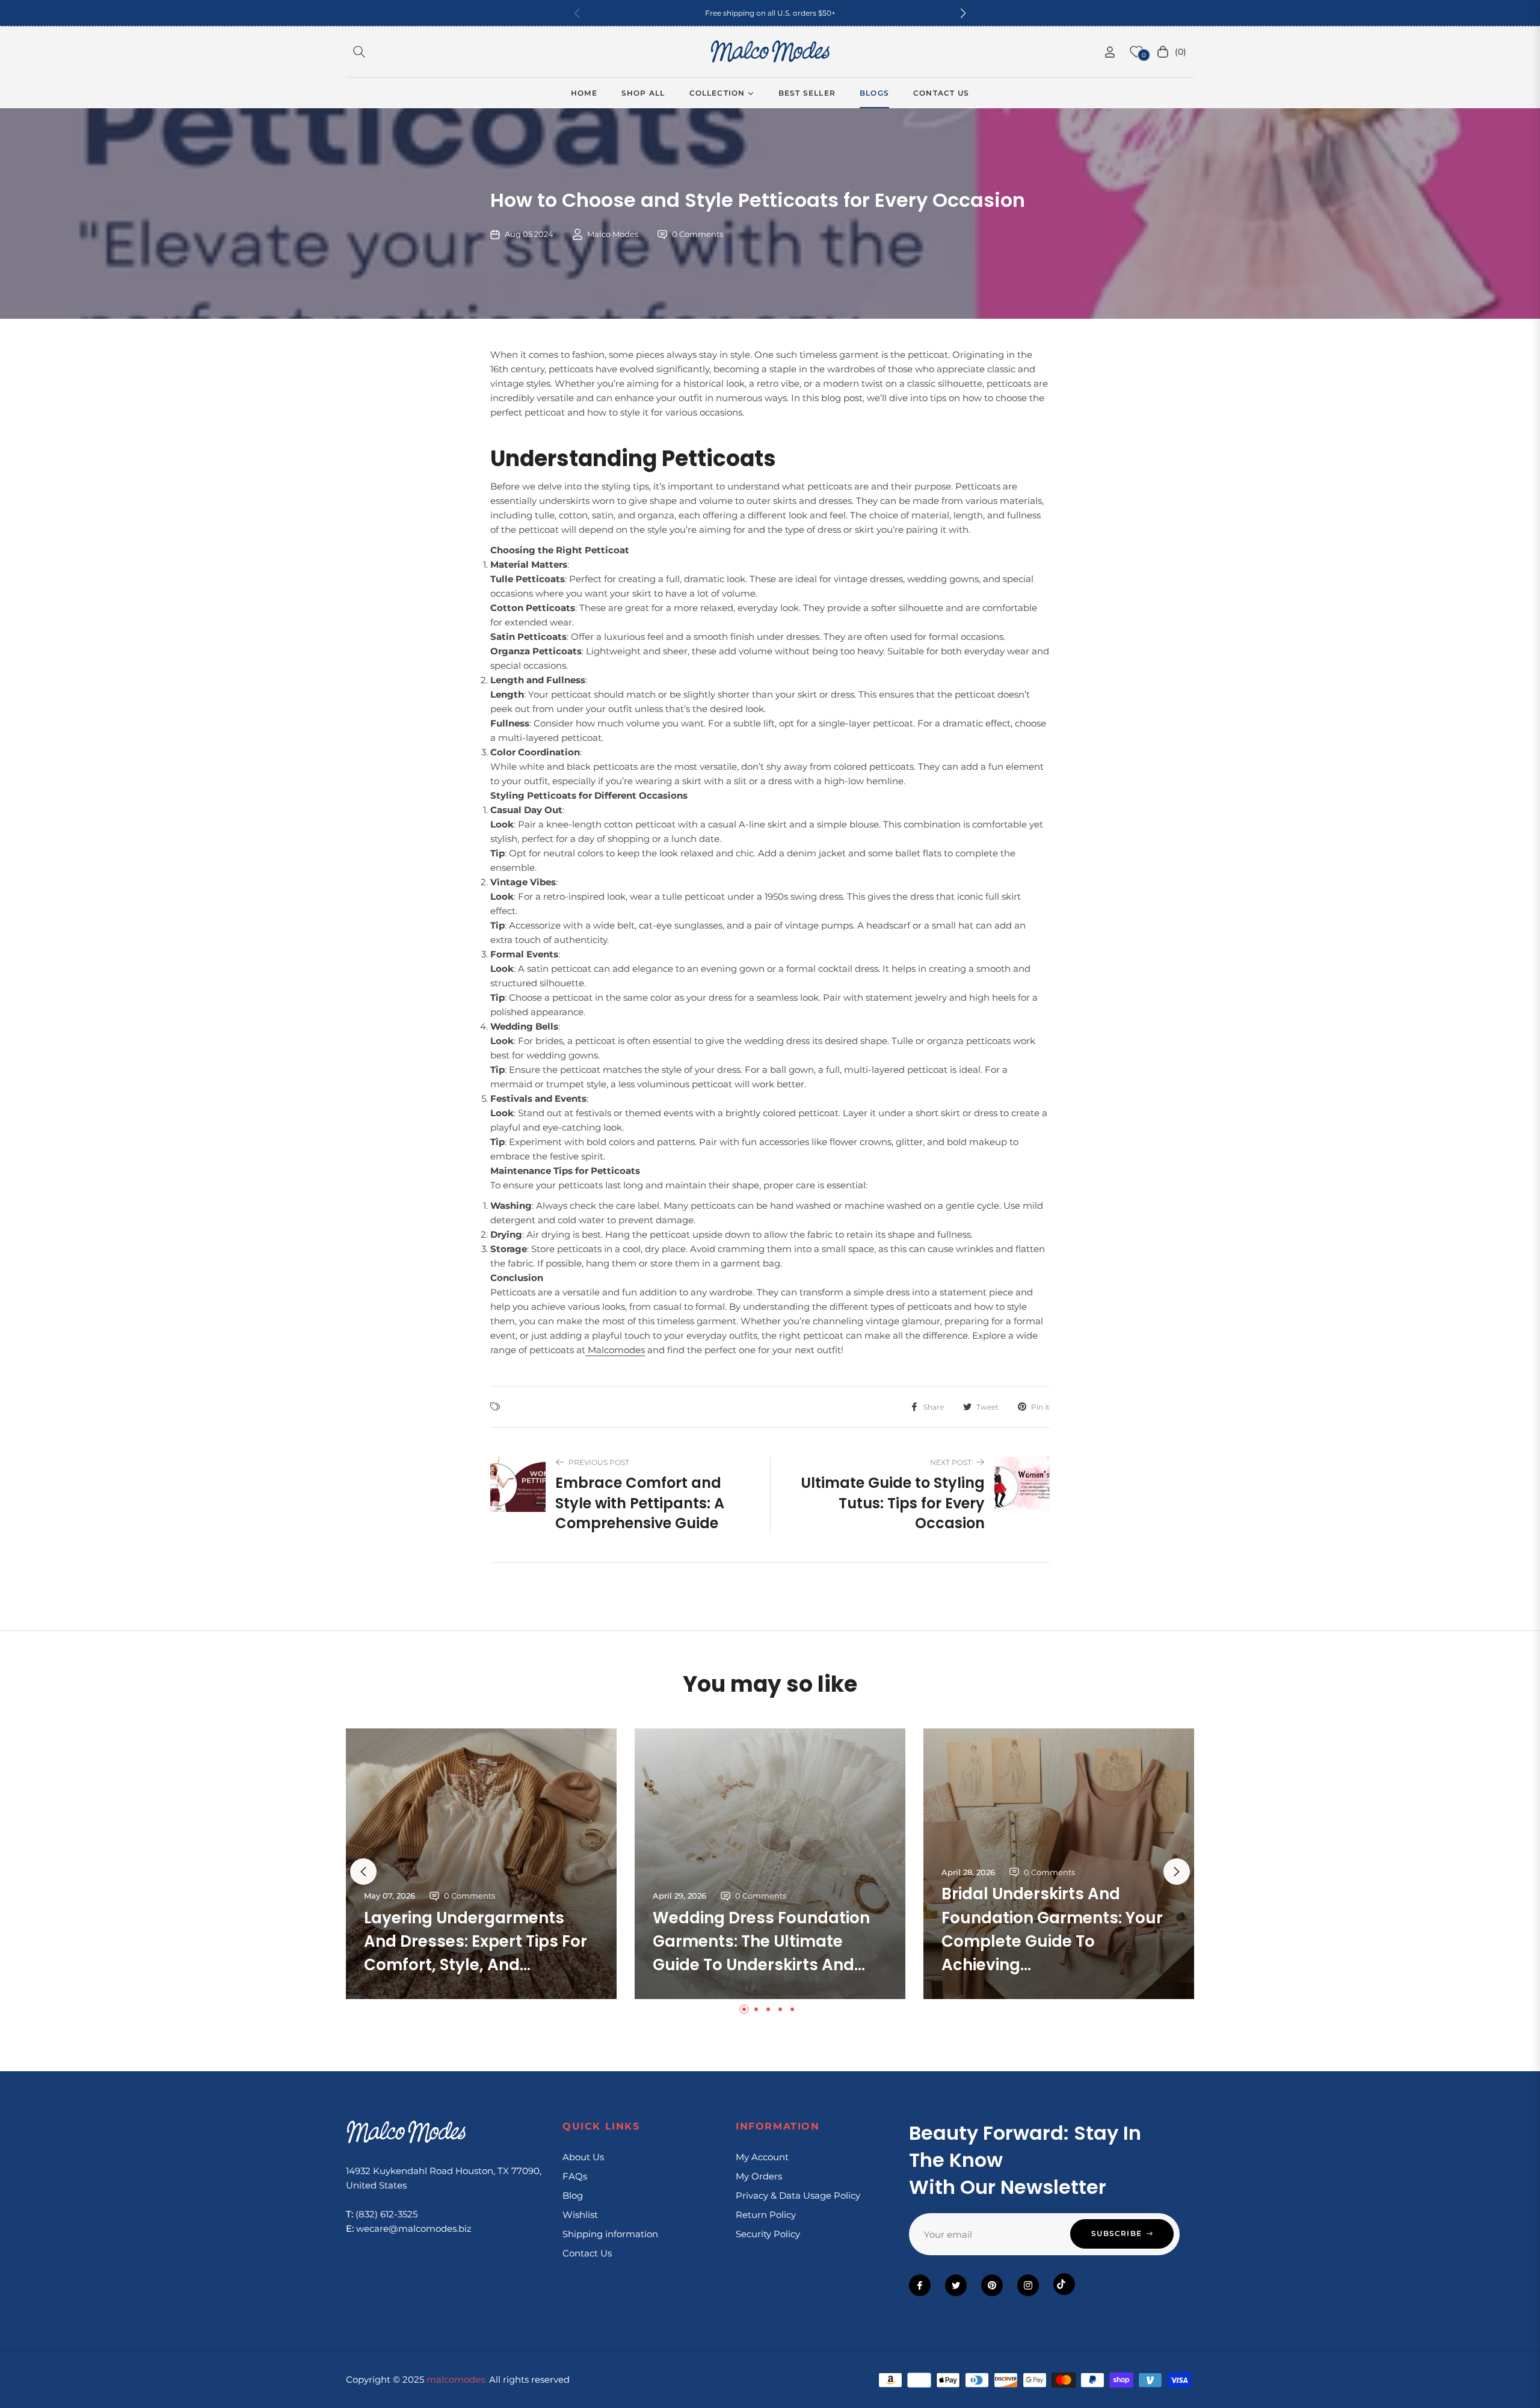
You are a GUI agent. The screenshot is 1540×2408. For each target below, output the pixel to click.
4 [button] (780, 2009)
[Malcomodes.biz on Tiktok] (1064, 2284)
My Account (762, 2157)
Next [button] (1177, 1872)
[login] (1110, 52)
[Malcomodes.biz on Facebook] (920, 2285)
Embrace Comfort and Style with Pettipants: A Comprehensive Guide (640, 1503)
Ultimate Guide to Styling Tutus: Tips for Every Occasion (893, 1503)
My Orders (759, 2176)
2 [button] (756, 2009)
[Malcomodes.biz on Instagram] (1028, 2285)
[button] (963, 13)
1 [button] (744, 2009)
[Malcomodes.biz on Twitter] (956, 2285)
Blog (573, 2195)
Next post (951, 1462)
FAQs (575, 2176)
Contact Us (587, 2253)
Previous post (599, 1462)
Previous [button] (363, 1872)
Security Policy (768, 2234)
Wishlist (580, 2215)
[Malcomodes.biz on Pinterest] (992, 2285)
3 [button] (768, 2009)
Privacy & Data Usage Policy (798, 2195)
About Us (583, 2157)
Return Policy (766, 2215)
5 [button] (792, 2009)
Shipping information (610, 2234)
